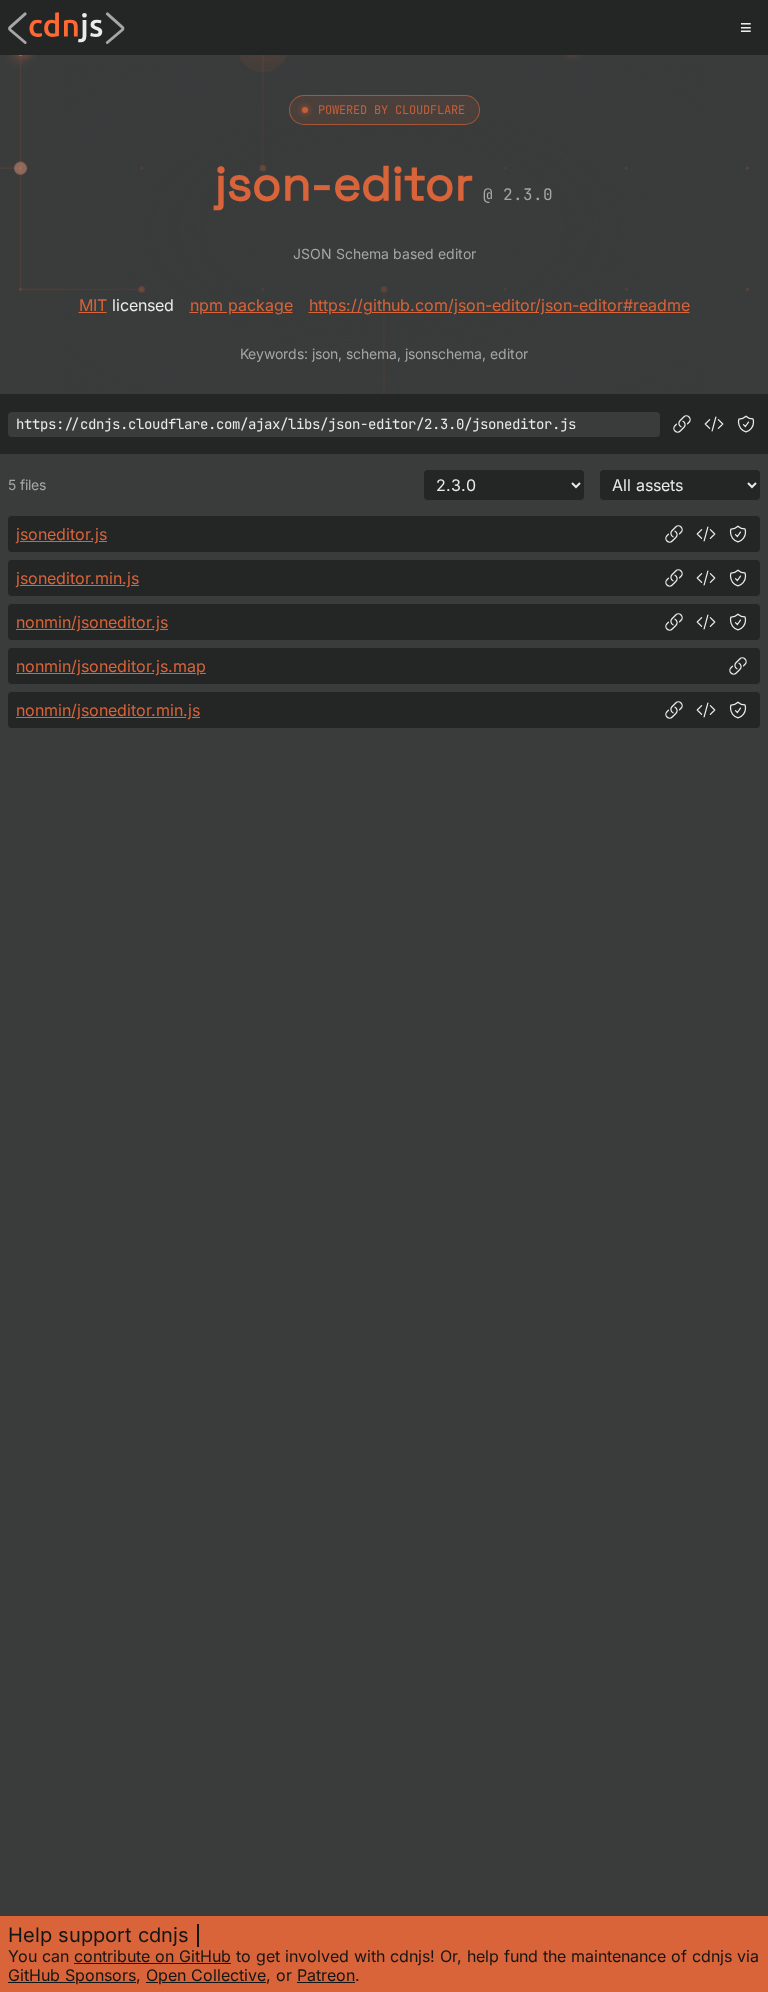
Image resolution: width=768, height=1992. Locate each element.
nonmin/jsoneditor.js (92, 622)
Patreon (326, 1975)
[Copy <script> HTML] (714, 424)
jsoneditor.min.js (77, 578)
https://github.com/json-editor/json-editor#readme (499, 305)
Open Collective (206, 1975)
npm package (241, 305)
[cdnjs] (66, 28)
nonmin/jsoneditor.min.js (108, 710)
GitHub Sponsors (72, 1975)
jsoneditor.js (61, 534)
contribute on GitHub (152, 1956)
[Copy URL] (682, 424)
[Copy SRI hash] (746, 424)
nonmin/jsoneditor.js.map (111, 666)
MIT (93, 305)
